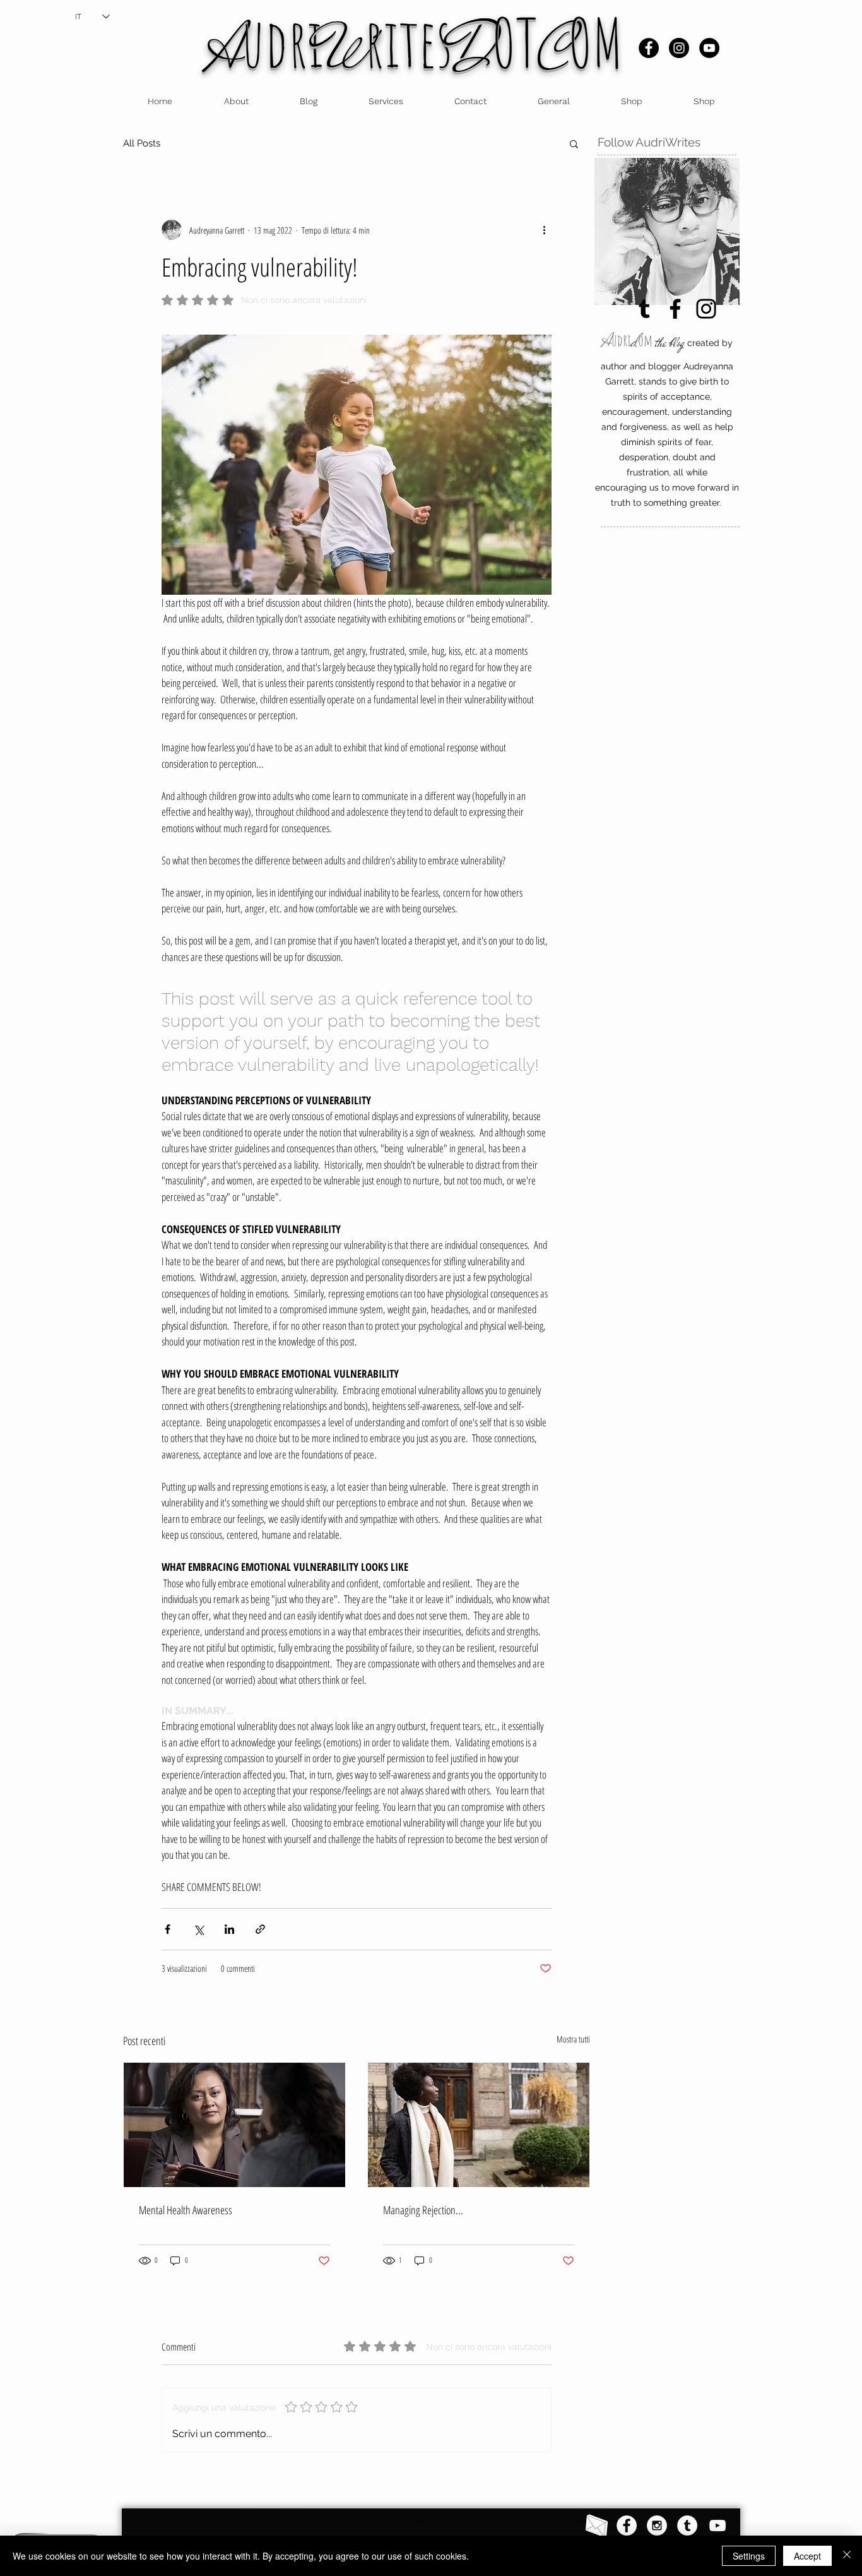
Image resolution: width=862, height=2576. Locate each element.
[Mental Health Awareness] (234, 2125)
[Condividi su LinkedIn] (229, 1929)
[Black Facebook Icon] (675, 309)
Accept (807, 2556)
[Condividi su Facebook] (168, 1929)
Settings (749, 2556)
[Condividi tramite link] (260, 1929)
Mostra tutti (573, 2039)
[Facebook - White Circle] (627, 2525)
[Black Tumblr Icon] (644, 309)
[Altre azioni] (544, 230)
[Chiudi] (847, 2556)
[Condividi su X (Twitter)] (198, 1929)
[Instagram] (679, 48)
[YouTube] (709, 48)
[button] (574, 143)
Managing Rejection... (423, 2210)
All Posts (142, 143)
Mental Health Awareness (186, 2210)
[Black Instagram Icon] (706, 309)
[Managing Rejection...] (479, 2125)
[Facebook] (649, 48)
